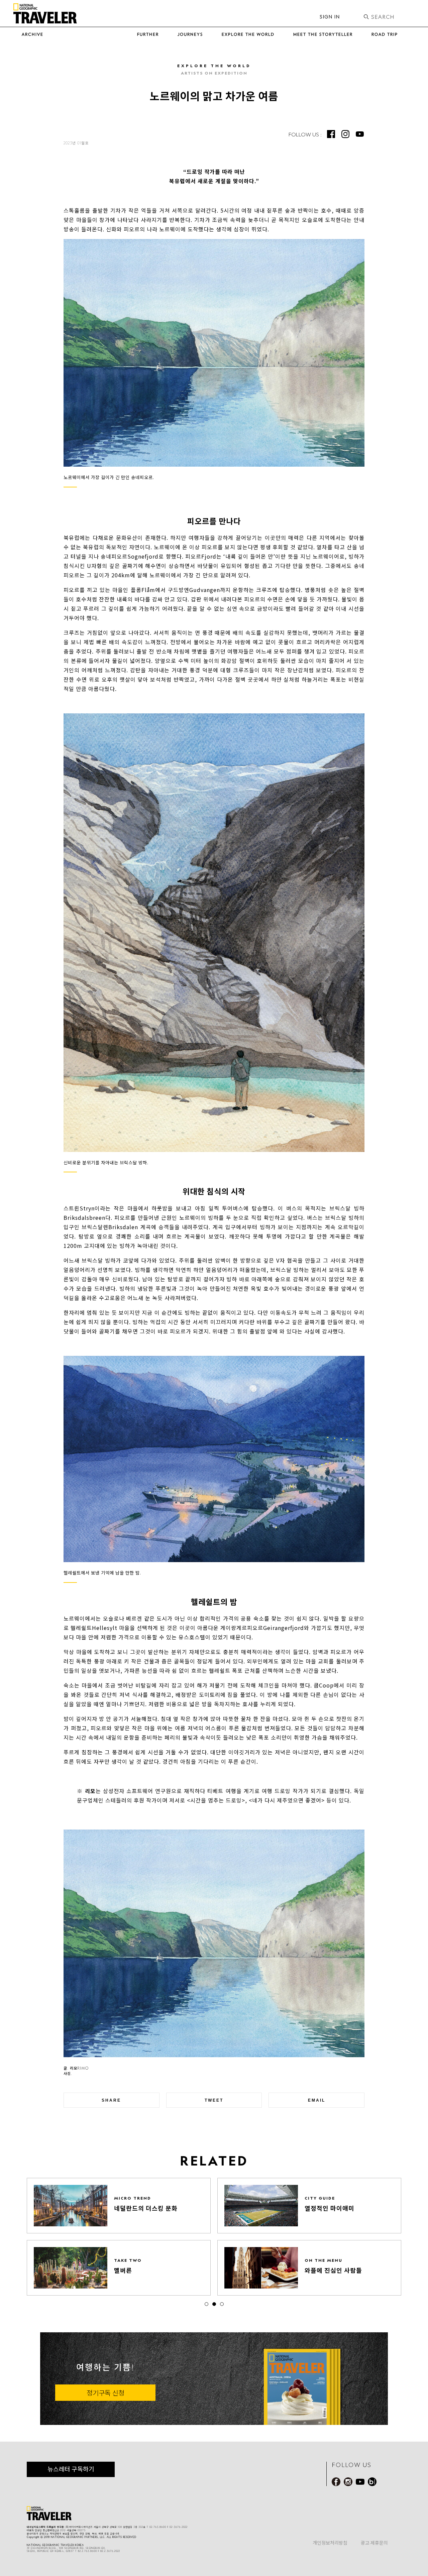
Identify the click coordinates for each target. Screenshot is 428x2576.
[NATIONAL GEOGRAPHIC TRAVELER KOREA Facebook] (331, 134)
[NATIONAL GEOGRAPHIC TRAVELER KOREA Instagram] (345, 134)
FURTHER (148, 34)
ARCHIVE (33, 34)
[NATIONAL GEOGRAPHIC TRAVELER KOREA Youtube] (360, 134)
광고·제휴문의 (374, 2543)
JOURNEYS (190, 34)
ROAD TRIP (385, 34)
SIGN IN (330, 17)
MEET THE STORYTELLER (323, 34)
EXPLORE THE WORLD (248, 34)
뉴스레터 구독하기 (71, 2469)
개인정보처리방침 (330, 2543)
